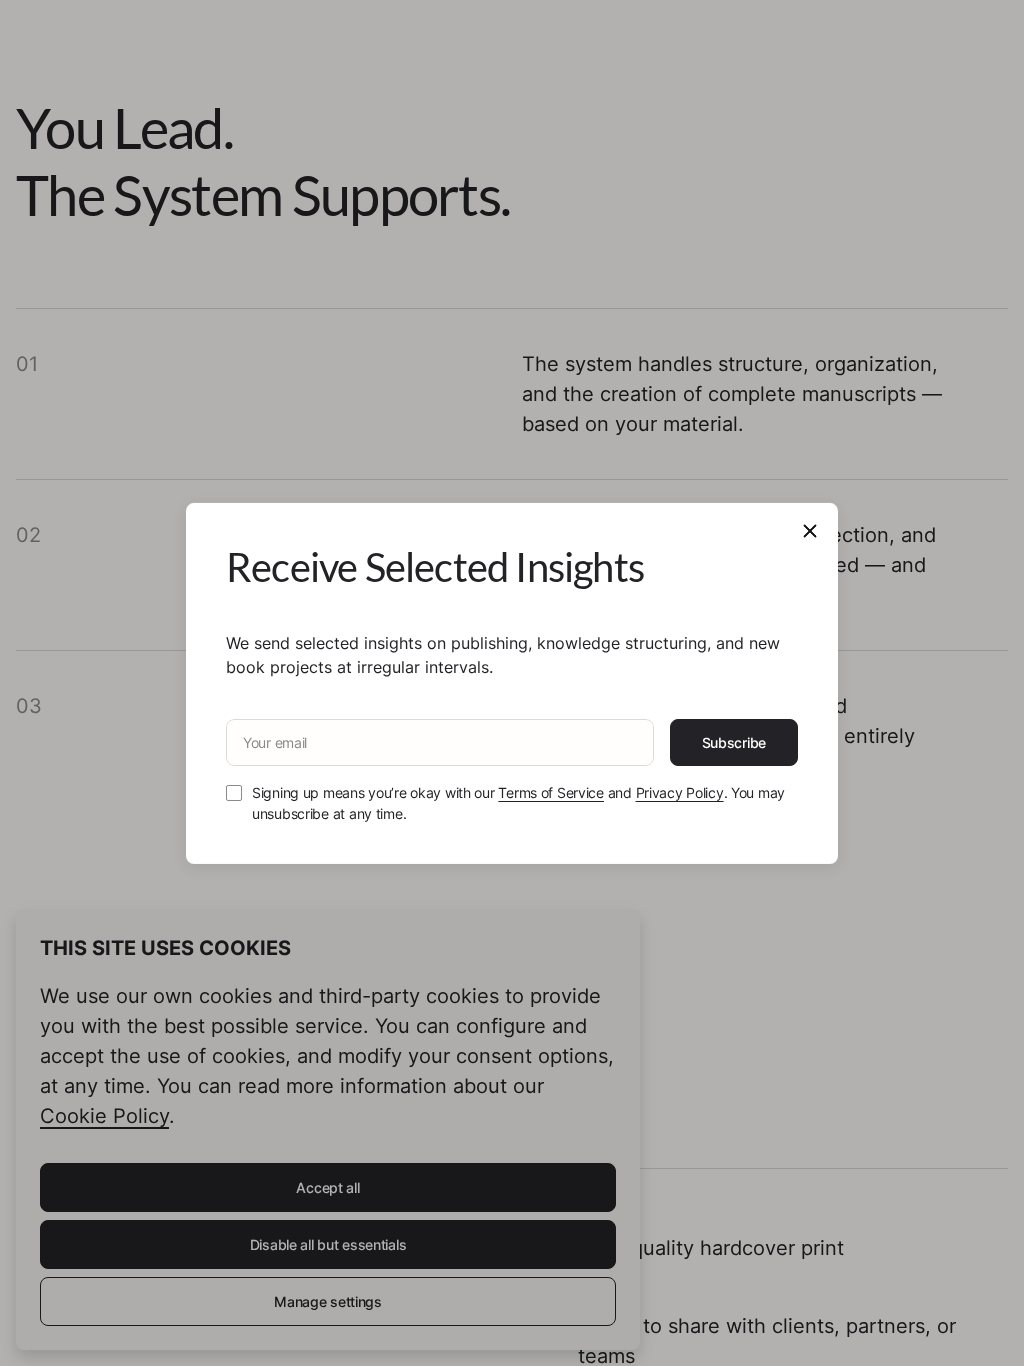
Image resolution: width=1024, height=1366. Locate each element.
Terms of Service (551, 792)
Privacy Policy (680, 792)
